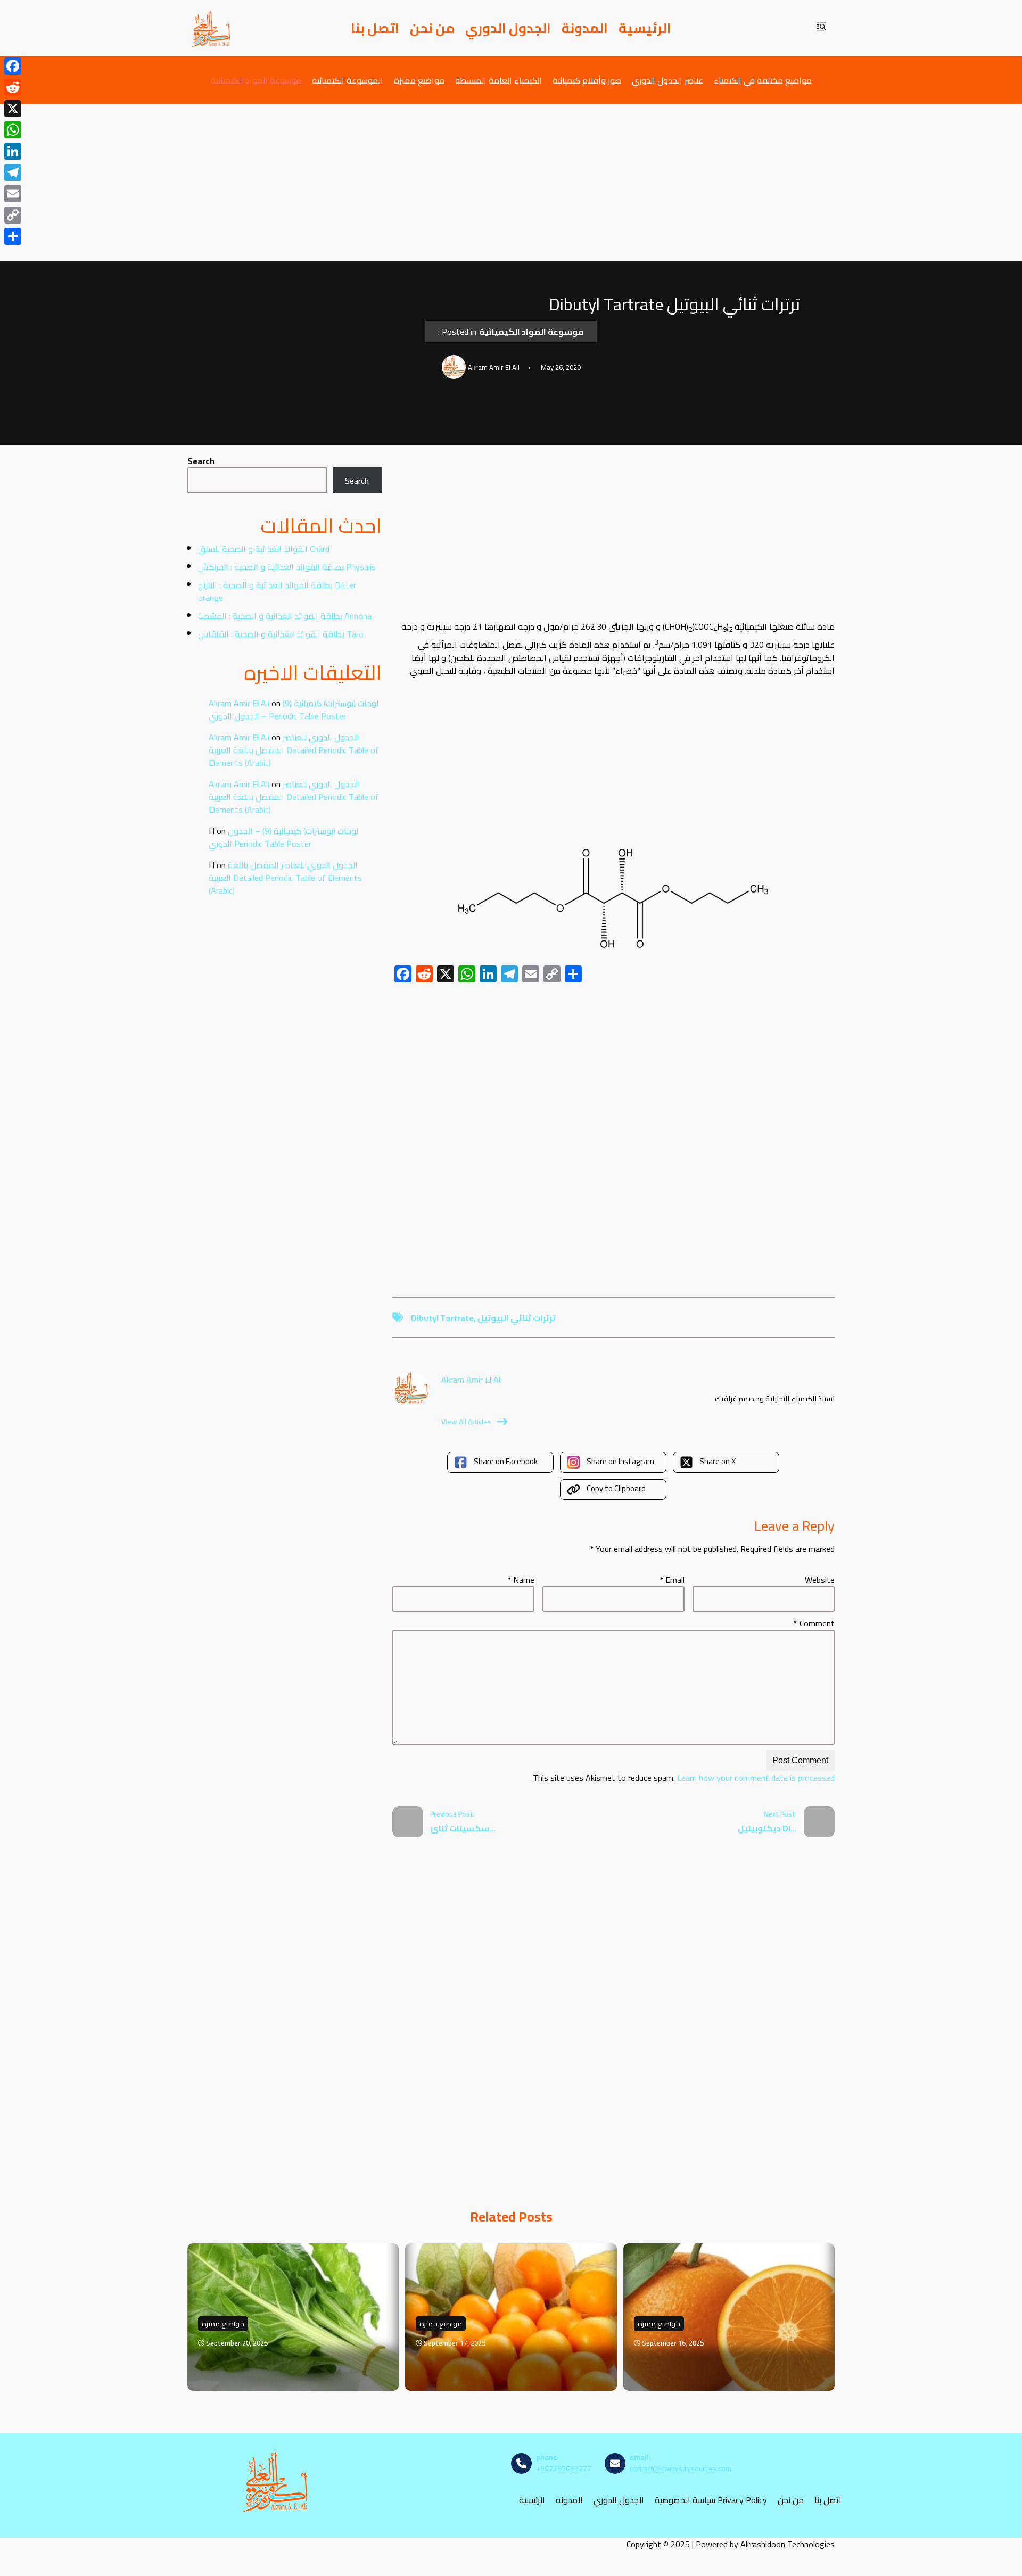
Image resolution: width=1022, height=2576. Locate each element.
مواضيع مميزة (419, 80)
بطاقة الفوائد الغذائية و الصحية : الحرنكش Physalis (287, 567)
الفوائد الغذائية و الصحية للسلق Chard (264, 549)
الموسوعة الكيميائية (348, 80)
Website (820, 1580)
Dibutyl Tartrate (442, 1318)
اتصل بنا (375, 28)
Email (672, 1580)
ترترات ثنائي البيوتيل (517, 1318)
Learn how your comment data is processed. (683, 1778)
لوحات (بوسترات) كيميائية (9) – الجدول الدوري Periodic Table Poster (294, 709)
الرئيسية (645, 28)
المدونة (585, 28)
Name (521, 1580)
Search (201, 461)
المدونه (569, 2500)
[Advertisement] (511, 183)
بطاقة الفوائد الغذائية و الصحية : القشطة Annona (285, 616)
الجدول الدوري (508, 28)
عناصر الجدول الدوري (667, 80)
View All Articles (466, 1422)
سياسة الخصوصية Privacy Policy (711, 2500)
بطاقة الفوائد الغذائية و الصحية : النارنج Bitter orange (277, 591)
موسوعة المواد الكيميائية (256, 80)
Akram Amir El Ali (239, 703)
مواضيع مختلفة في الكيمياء (763, 80)
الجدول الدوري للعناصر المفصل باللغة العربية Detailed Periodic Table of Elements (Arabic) (294, 750)
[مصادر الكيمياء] (211, 28)
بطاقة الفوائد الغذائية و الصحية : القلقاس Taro (281, 634)
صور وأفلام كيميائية (587, 80)
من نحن (432, 28)
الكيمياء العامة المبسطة (498, 80)
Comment (814, 1623)
